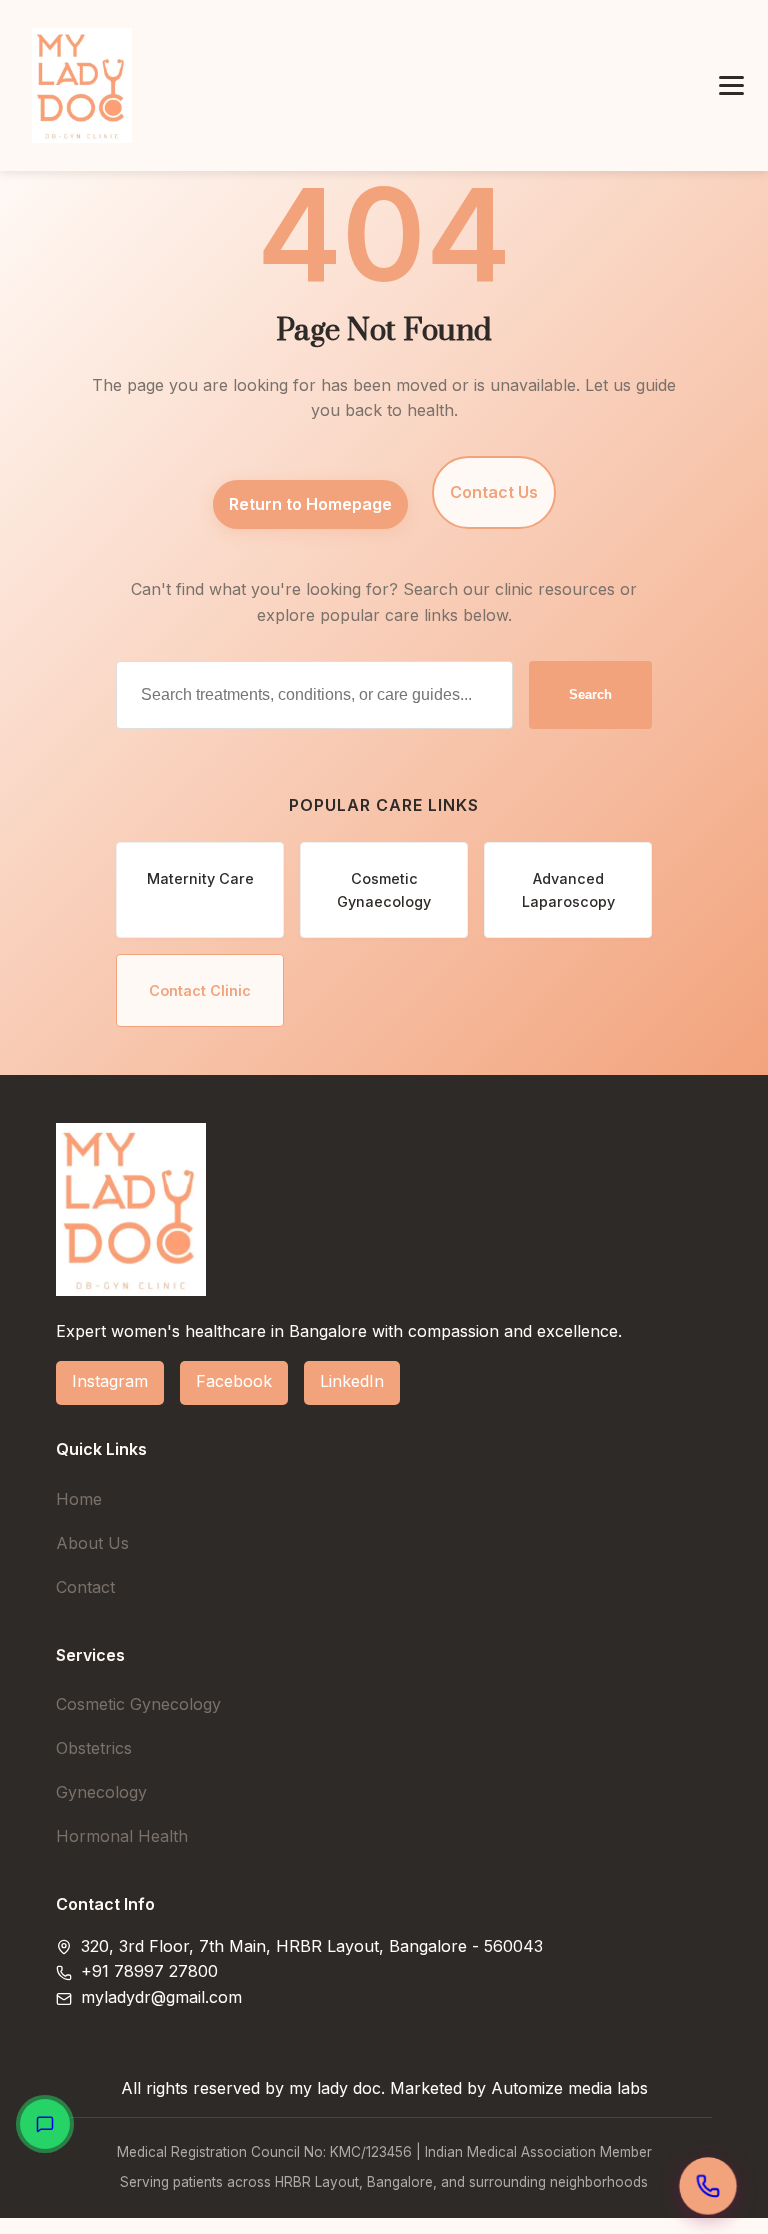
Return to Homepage (310, 504)
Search (590, 694)
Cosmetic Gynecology (138, 1704)
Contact (85, 1587)
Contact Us (494, 492)
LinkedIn (352, 1381)
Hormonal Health (122, 1836)
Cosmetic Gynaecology (384, 890)
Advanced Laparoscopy (568, 890)
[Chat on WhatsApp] (45, 2124)
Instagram (110, 1381)
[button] (731, 85)
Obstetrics (94, 1748)
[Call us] (708, 2186)
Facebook (234, 1381)
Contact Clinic (200, 990)
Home (79, 1499)
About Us (92, 1543)
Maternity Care (200, 878)
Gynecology (101, 1792)
